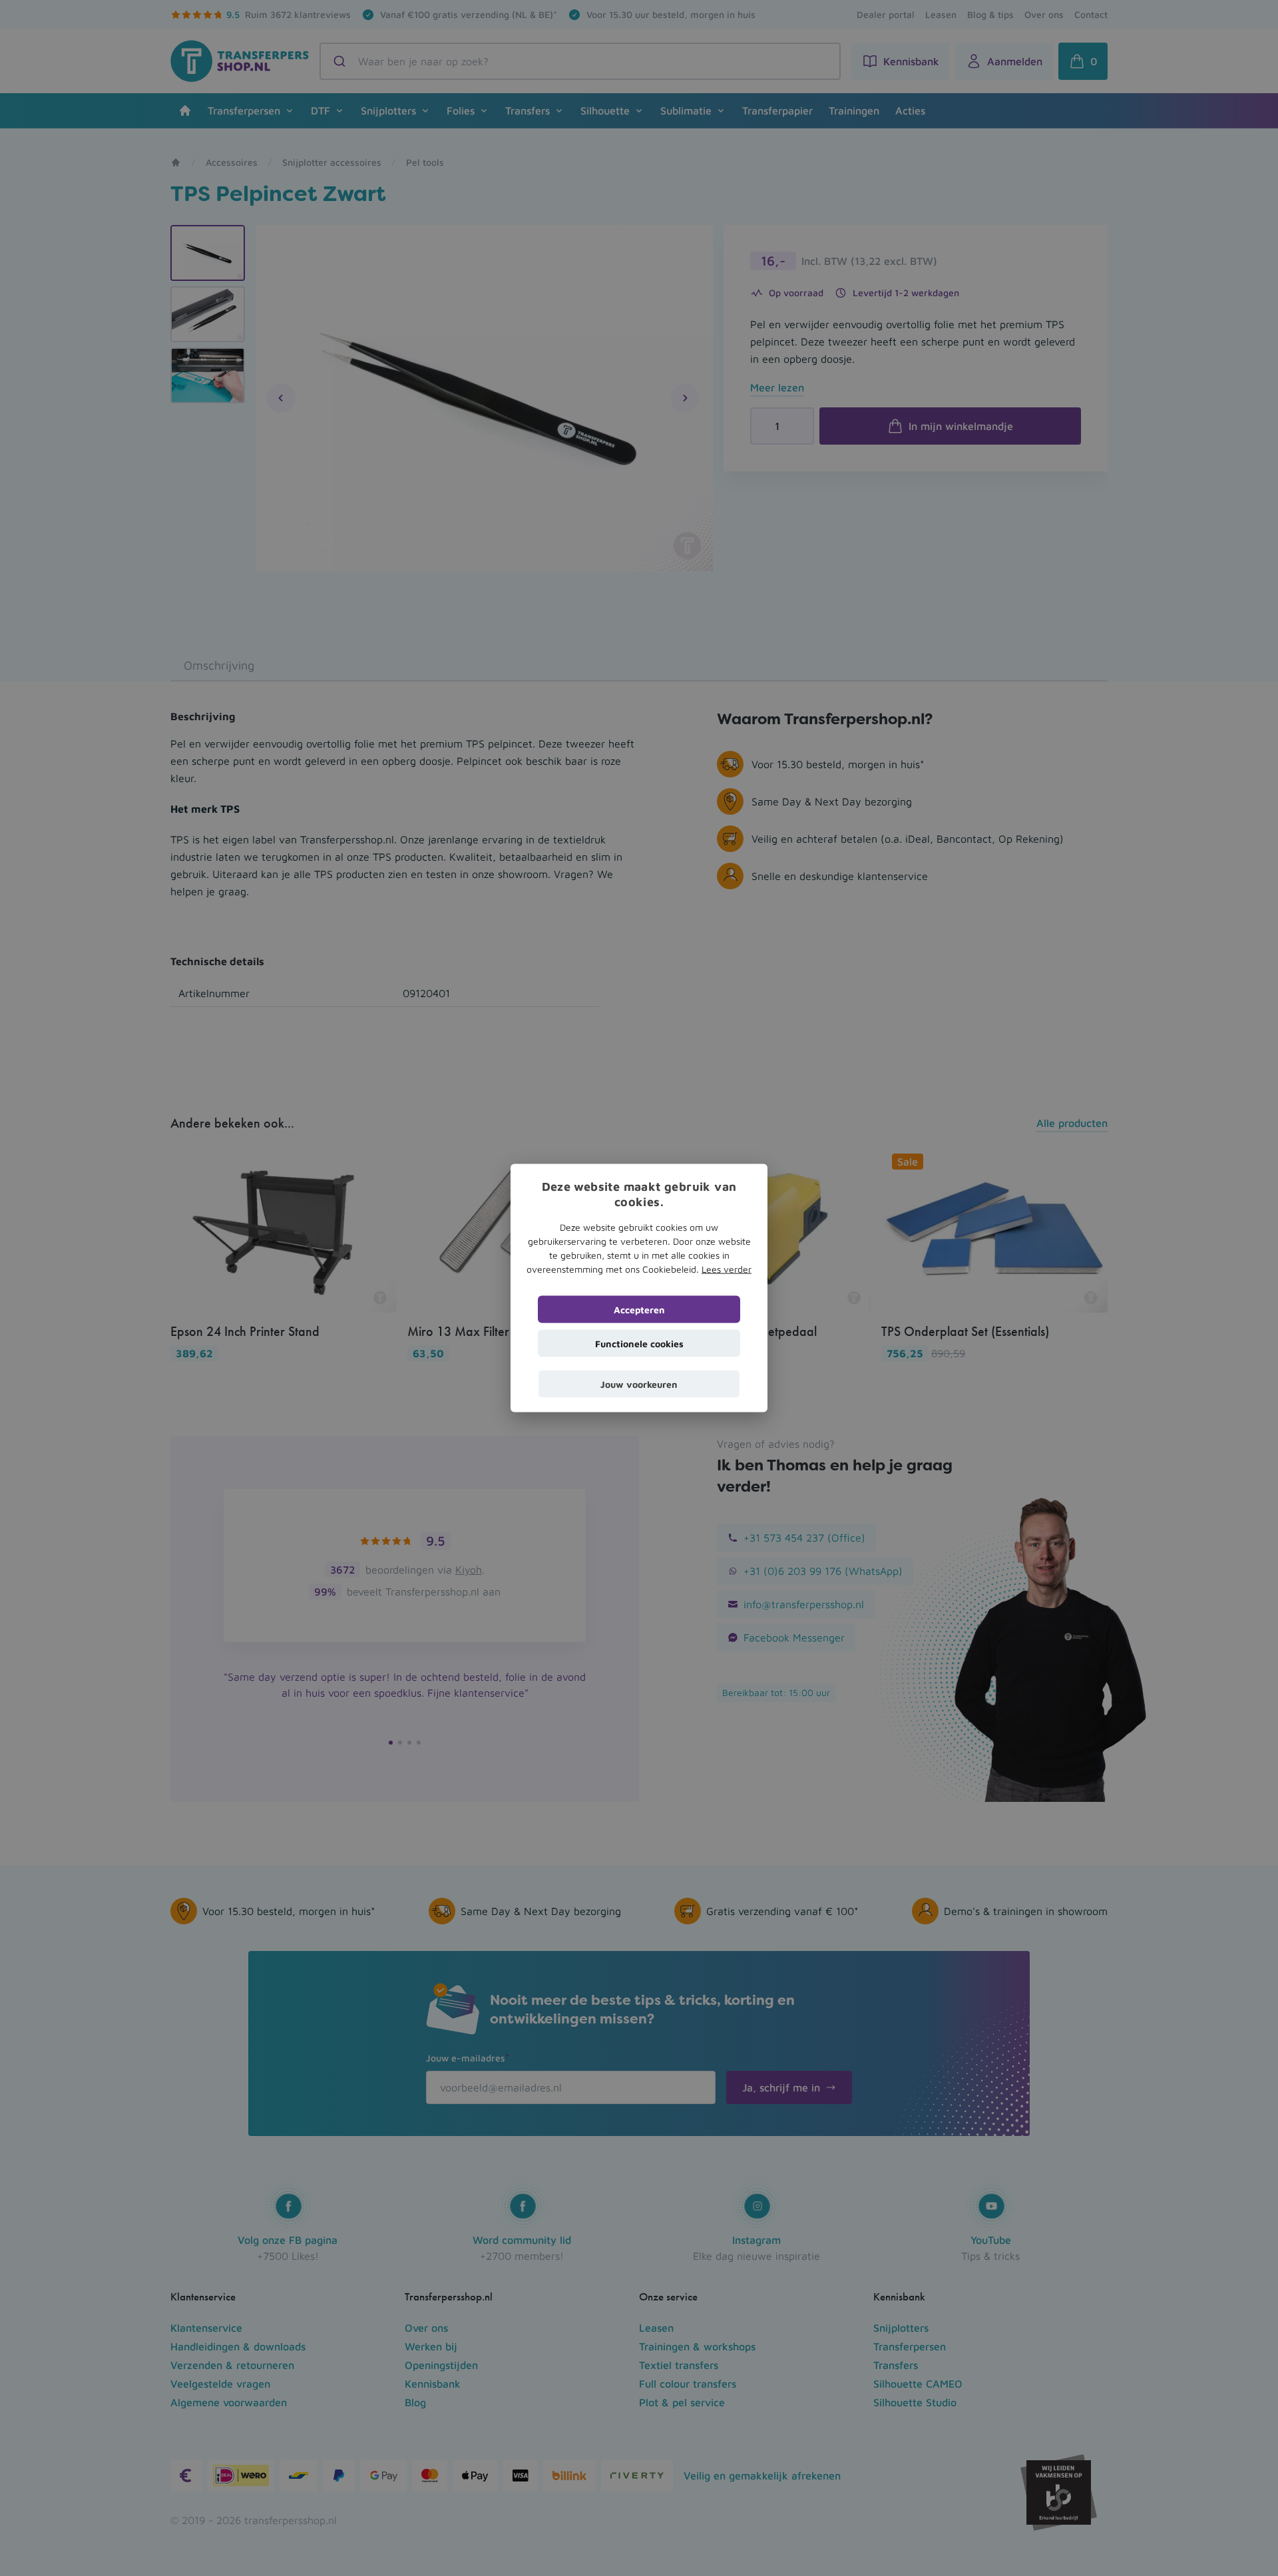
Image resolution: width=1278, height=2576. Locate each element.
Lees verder (727, 1268)
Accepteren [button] (639, 1309)
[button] (639, 1384)
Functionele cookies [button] (639, 1343)
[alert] (639, 1288)
